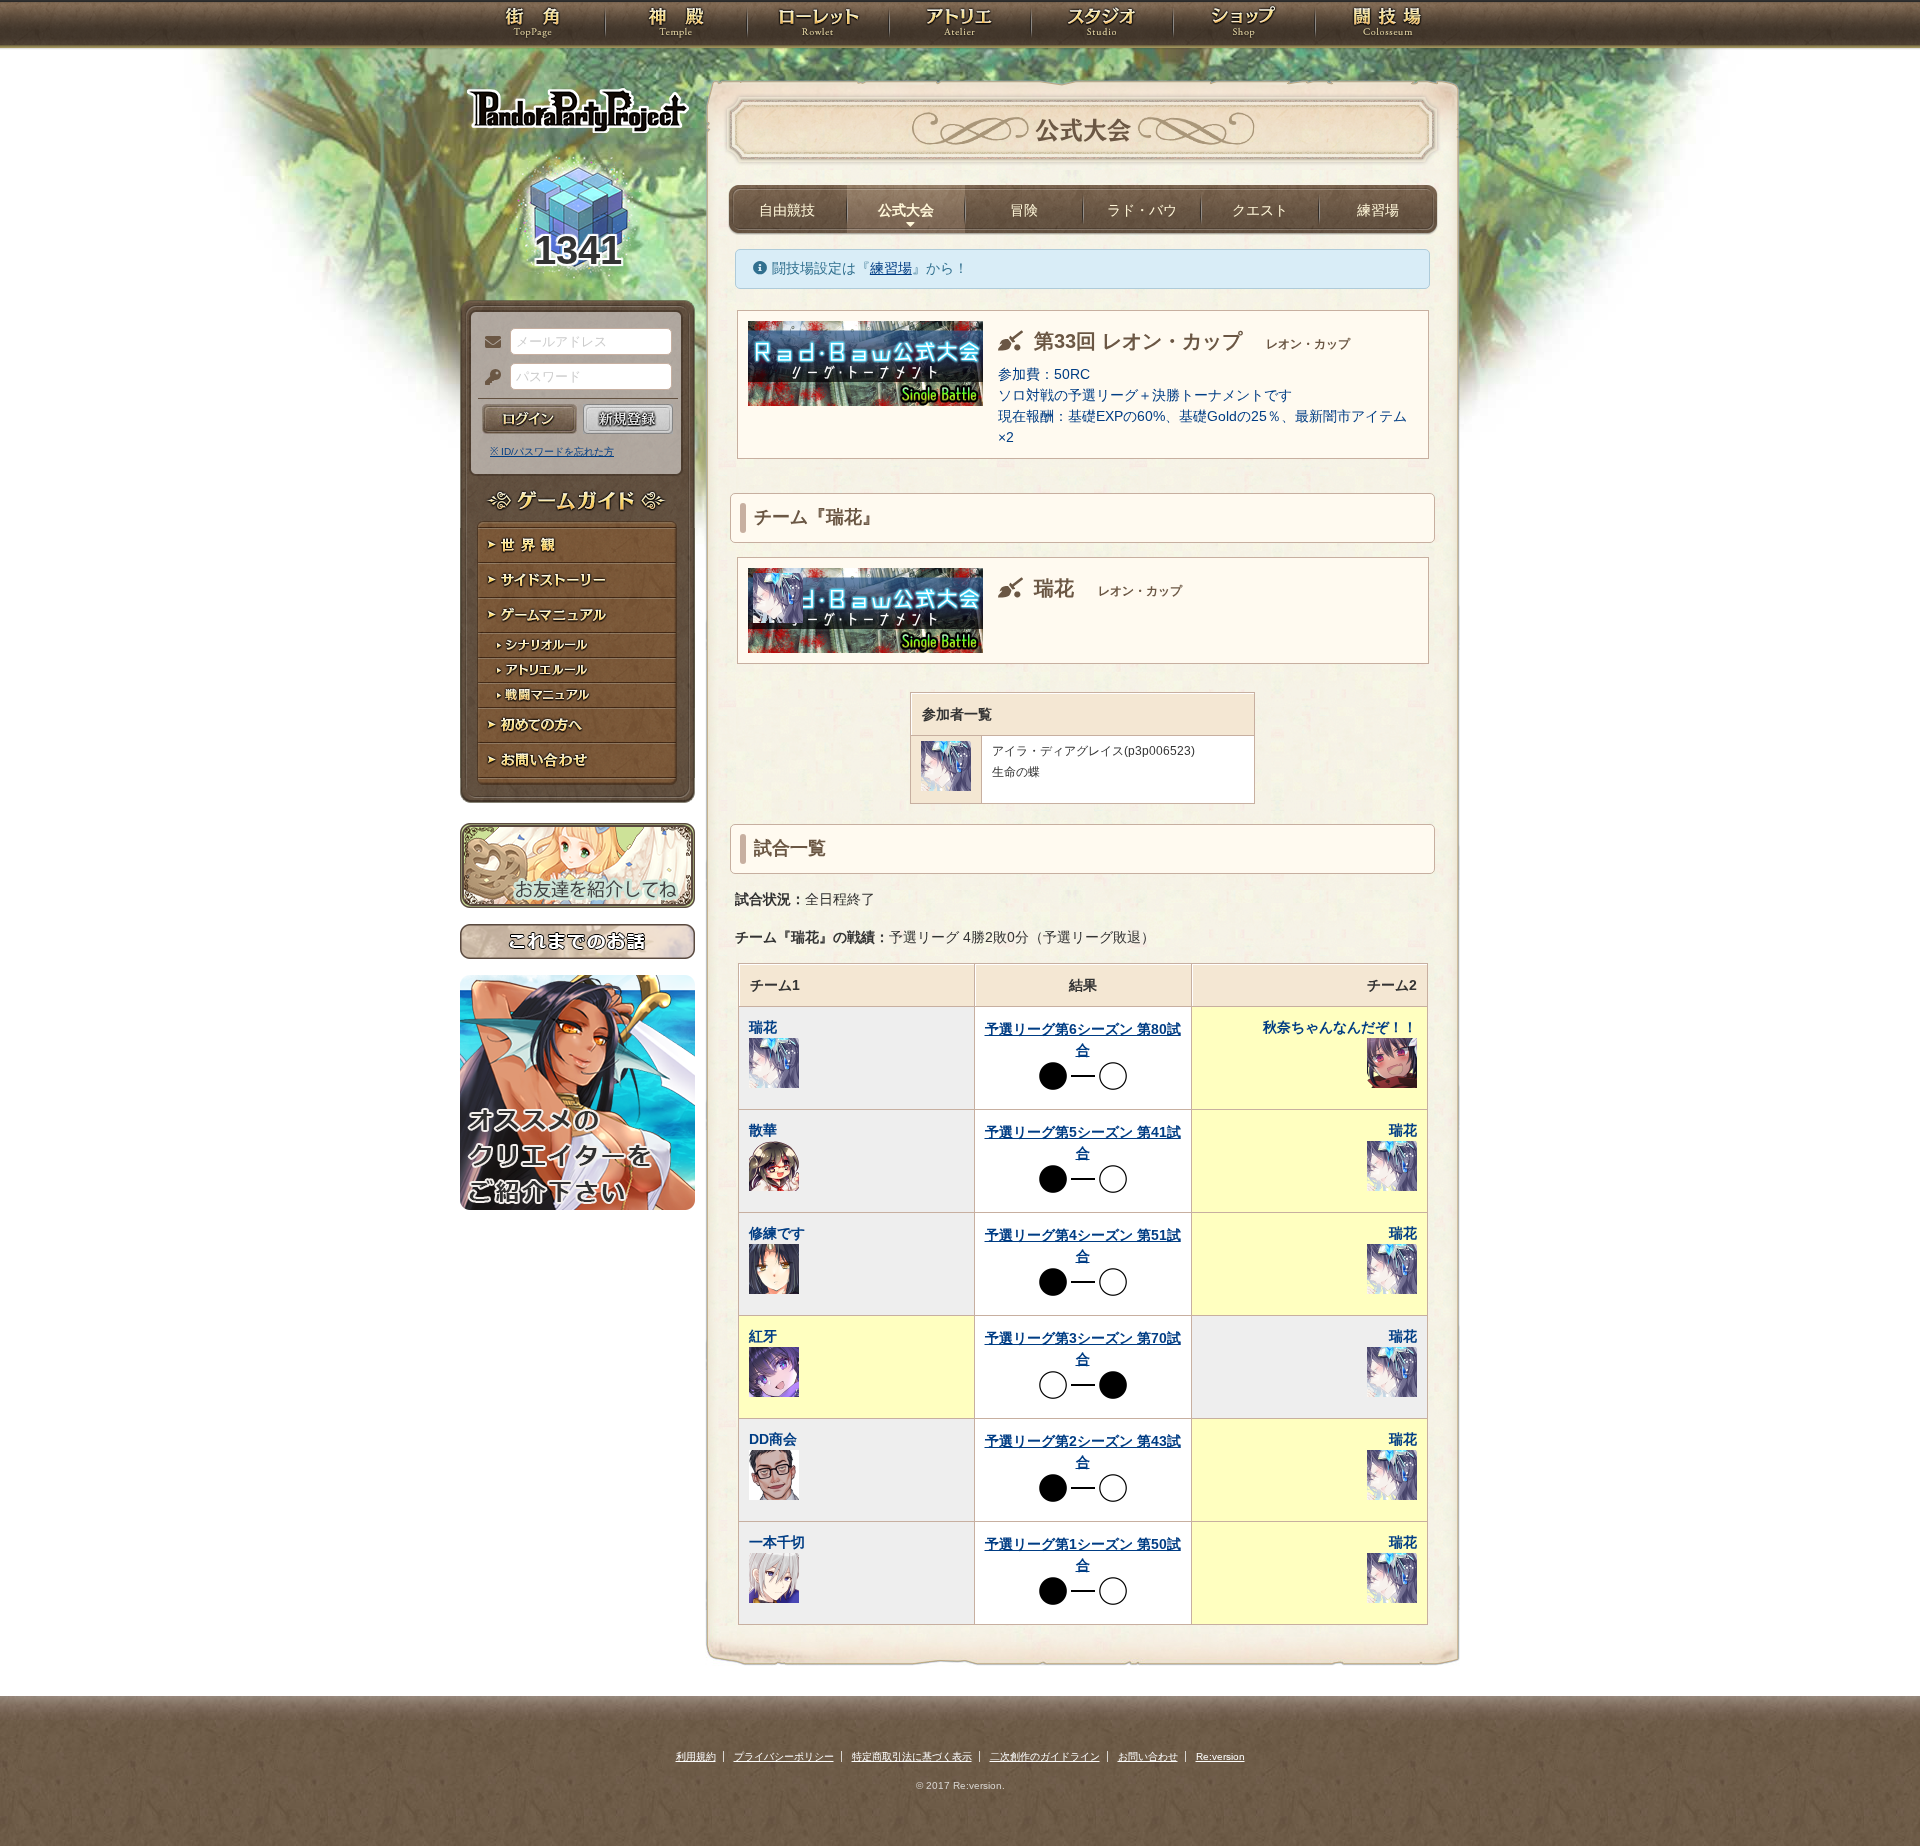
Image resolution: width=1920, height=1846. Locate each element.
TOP (532, 25)
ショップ (1244, 25)
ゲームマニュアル (577, 615)
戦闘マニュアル (577, 695)
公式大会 (906, 210)
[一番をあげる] (778, 618)
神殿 (676, 25)
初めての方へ (577, 725)
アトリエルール (577, 670)
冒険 (1024, 210)
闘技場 (1387, 25)
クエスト (1260, 210)
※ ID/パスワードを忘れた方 (552, 451)
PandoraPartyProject (577, 110)
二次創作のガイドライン (1045, 1756)
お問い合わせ (577, 760)
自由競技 (787, 210)
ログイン (529, 419)
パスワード (488, 378)
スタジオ (1102, 25)
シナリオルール (577, 645)
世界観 (577, 545)
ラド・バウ (1142, 210)
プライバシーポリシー (784, 1756)
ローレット (818, 25)
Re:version (1220, 1756)
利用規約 (696, 1756)
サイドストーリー (577, 580)
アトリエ (960, 25)
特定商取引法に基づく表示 (912, 1756)
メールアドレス (488, 343)
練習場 (1378, 210)
